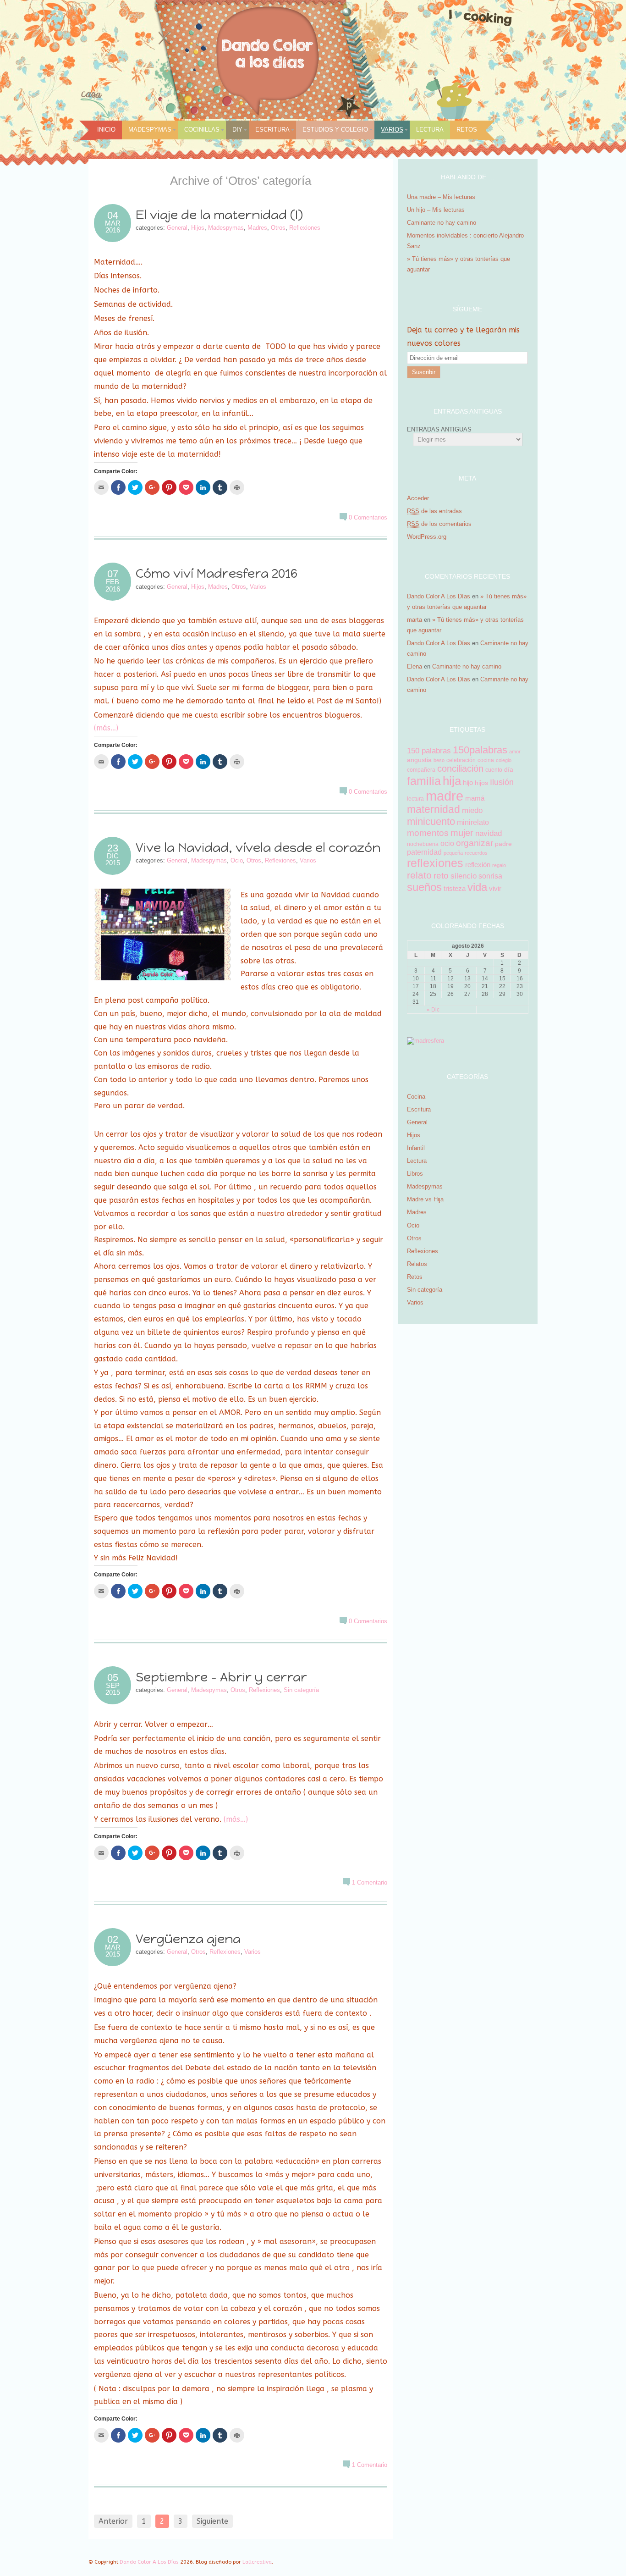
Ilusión (502, 782)
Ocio (237, 860)
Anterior (113, 2521)
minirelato (473, 822)
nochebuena (423, 844)
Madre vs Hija (425, 1199)
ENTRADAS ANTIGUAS (439, 429)
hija (452, 781)
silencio (464, 876)
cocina (486, 760)
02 (113, 1940)
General (177, 228)
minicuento (431, 821)
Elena (415, 666)
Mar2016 (113, 227)
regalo (499, 865)
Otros (278, 228)
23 (113, 848)
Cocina (416, 1097)
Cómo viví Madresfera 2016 (218, 573)
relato (419, 875)
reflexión (478, 865)
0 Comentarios (368, 517)
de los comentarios (439, 524)
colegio (504, 760)
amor (515, 752)
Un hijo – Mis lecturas (437, 210)
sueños (424, 887)
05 (113, 1678)
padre (503, 844)
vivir (495, 888)
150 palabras (429, 751)
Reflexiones (305, 228)
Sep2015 (113, 1689)
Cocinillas (202, 130)
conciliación (460, 768)
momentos (428, 833)
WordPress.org (427, 537)
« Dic (433, 1010)
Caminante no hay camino (442, 223)
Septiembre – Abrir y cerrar (221, 1677)
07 (113, 574)
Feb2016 (113, 585)
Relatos (417, 1264)
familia (424, 781)
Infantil (416, 1148)
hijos (481, 783)
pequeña (453, 853)
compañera (421, 770)
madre (445, 796)
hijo (468, 782)
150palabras (480, 750)
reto (441, 876)
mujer (462, 833)
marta (415, 620)
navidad (489, 833)
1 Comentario (370, 1882)
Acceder (418, 498)
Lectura (430, 130)
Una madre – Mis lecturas (441, 197)
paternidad (424, 852)
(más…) (106, 728)
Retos (467, 130)
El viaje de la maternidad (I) (219, 215)
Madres (257, 228)
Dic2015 (113, 859)
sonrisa (490, 876)
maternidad (434, 810)
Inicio (106, 130)
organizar (475, 843)
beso (439, 760)
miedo (472, 810)
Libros (415, 1174)
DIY (237, 130)
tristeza (455, 888)
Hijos (198, 228)
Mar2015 (113, 1951)
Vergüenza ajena (188, 1939)
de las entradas (434, 511)
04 (113, 216)
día (509, 769)
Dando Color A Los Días (439, 596)
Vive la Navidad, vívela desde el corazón (260, 848)
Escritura (272, 130)
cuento (494, 770)
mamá (475, 798)
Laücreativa (257, 2562)
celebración (461, 760)
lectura (415, 799)
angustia (419, 760)
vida (477, 887)
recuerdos (476, 853)
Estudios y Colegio (335, 130)
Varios (392, 130)
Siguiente (212, 2521)
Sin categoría (301, 1690)
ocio (447, 843)
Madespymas (150, 130)
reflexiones (435, 863)
